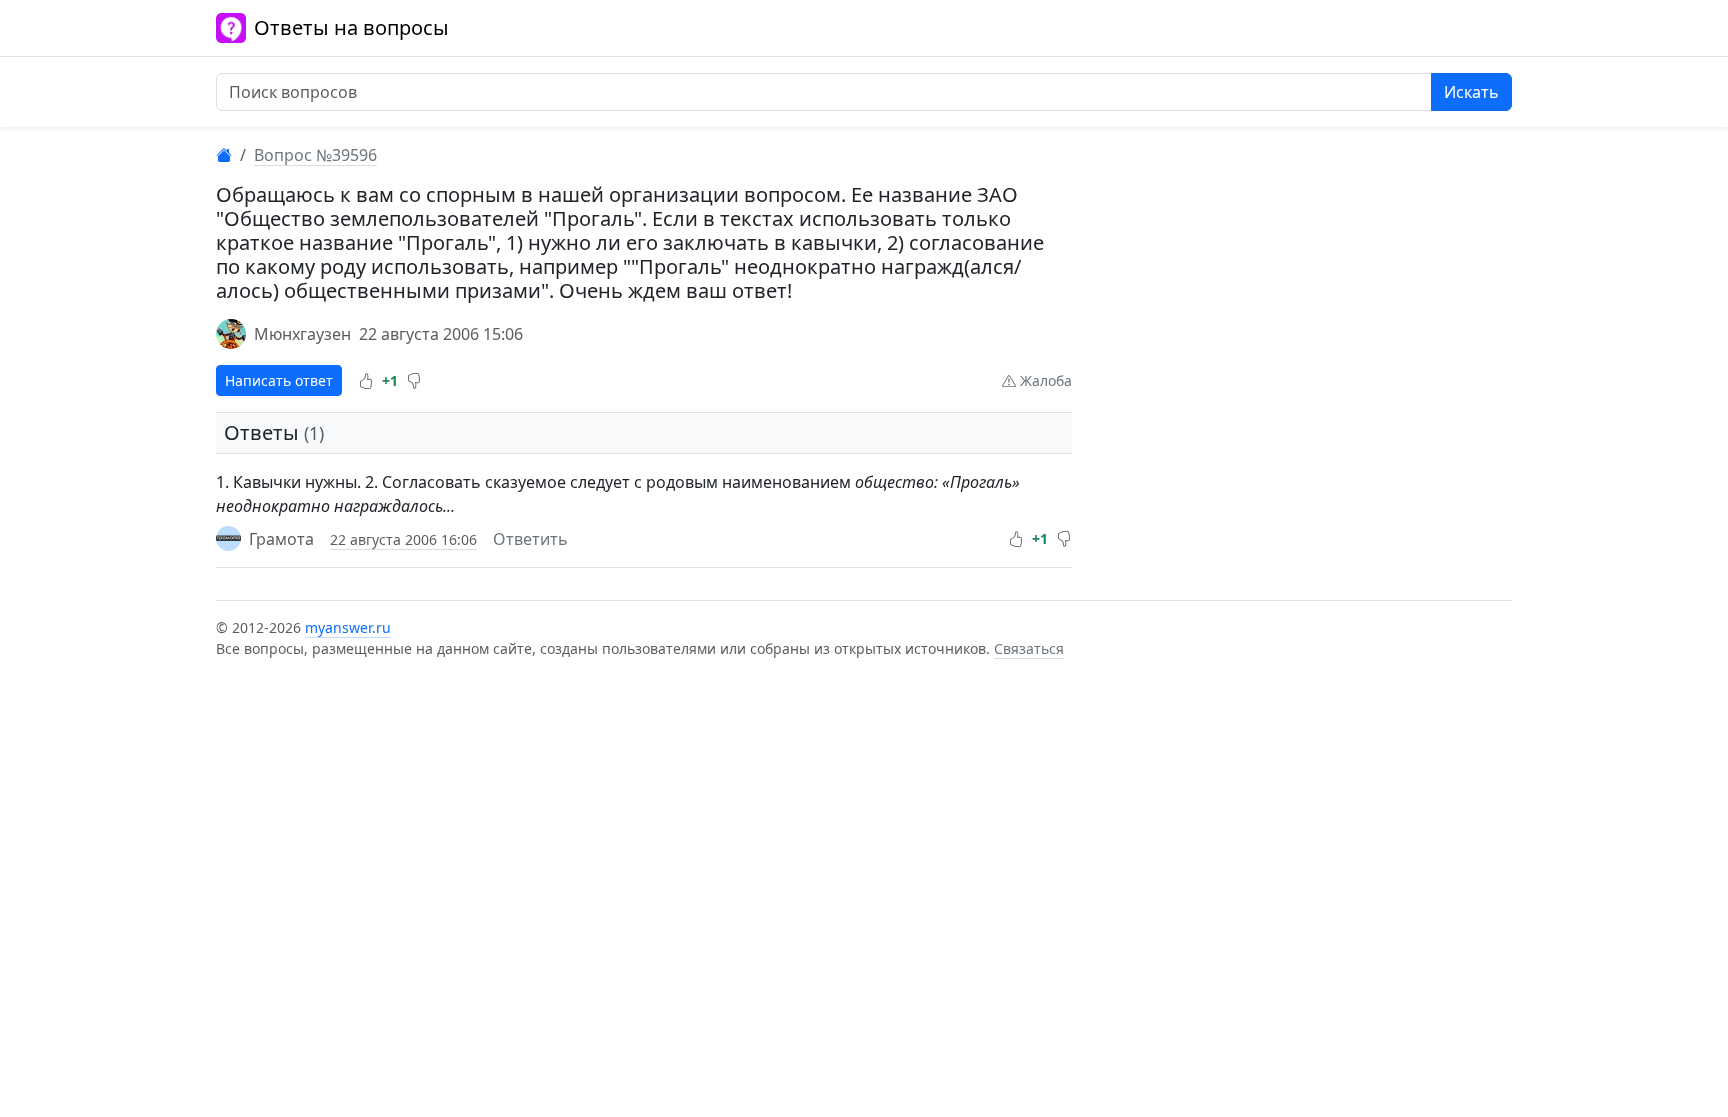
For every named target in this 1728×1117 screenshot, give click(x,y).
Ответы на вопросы (351, 27)
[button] (366, 381)
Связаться (1029, 648)
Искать (1471, 92)
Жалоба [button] (1044, 380)
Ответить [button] (530, 539)
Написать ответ (279, 380)
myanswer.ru (348, 627)
